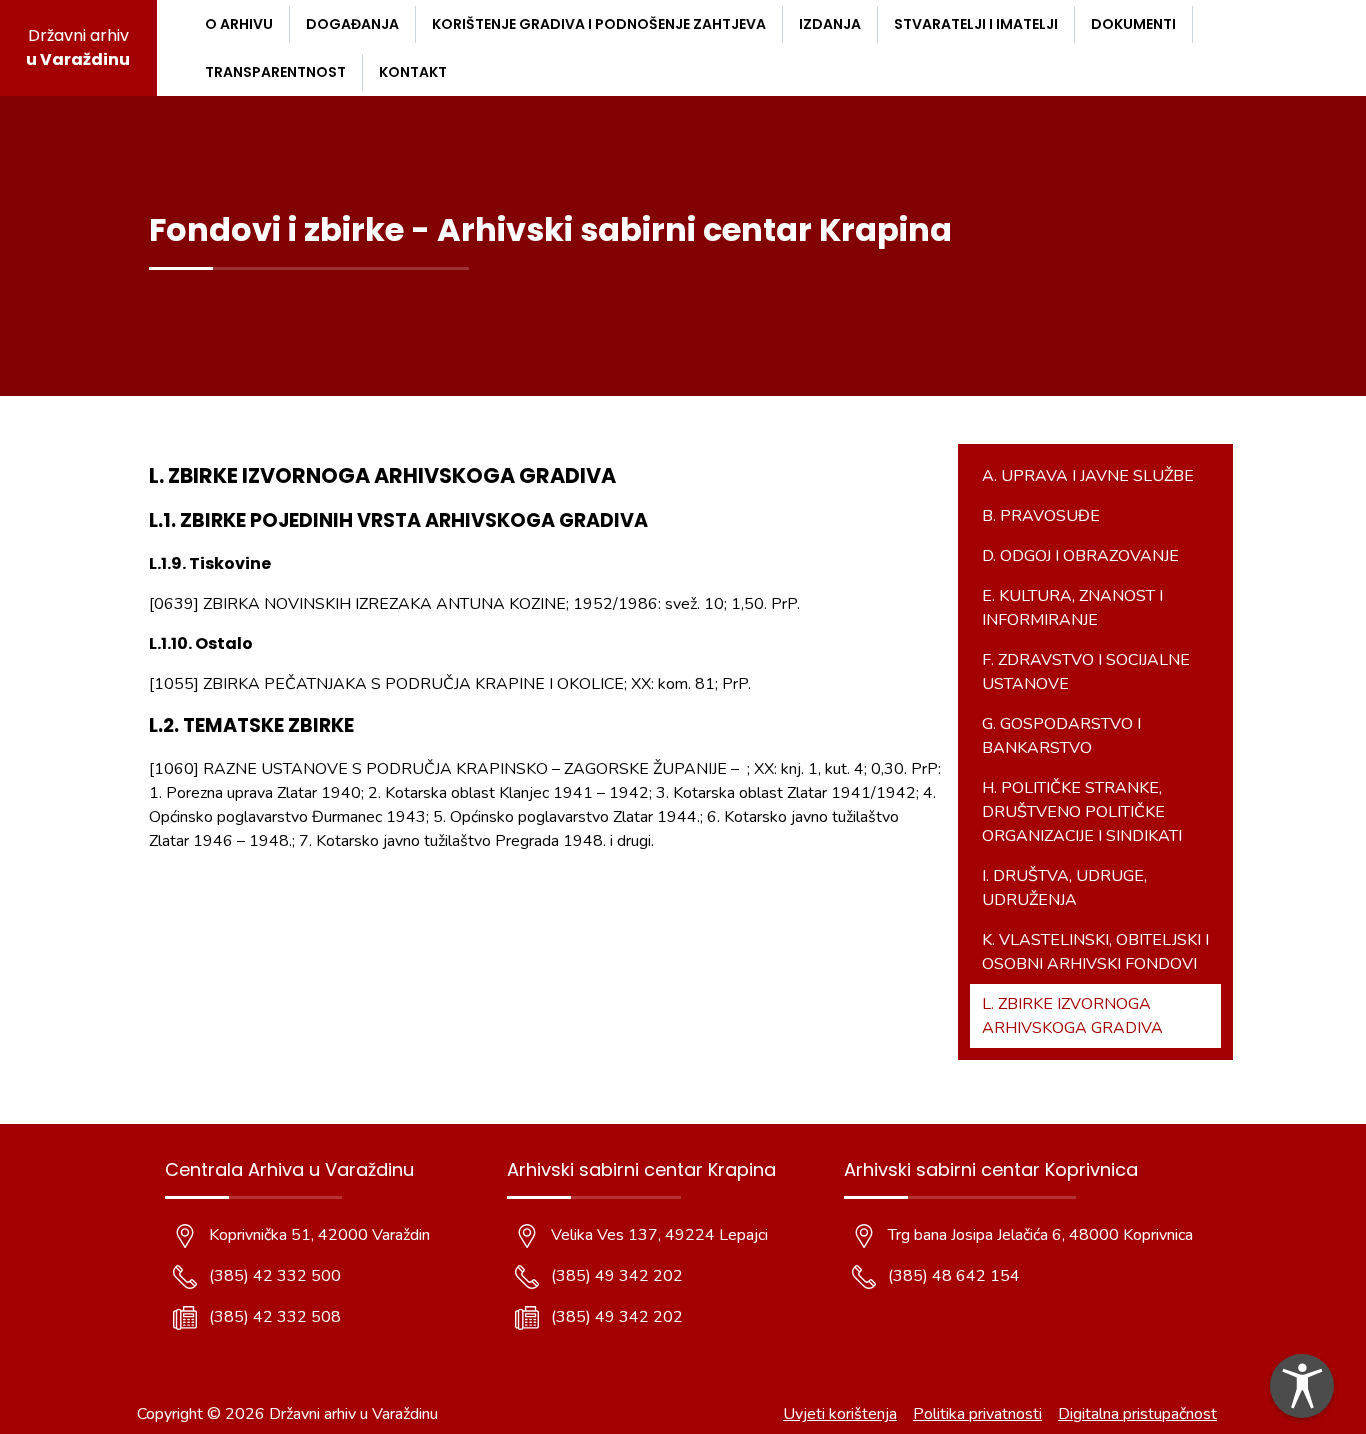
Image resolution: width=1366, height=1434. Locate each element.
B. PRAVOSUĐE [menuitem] (1041, 516)
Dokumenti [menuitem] (1133, 24)
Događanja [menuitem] (352, 24)
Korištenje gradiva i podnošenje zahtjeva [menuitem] (599, 24)
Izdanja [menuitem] (830, 24)
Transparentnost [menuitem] (275, 72)
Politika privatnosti (977, 1414)
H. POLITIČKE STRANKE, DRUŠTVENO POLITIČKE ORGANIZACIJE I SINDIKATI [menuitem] (1082, 812)
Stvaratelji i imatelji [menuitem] (976, 24)
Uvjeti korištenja (840, 1414)
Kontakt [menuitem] (413, 72)
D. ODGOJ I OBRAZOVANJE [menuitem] (1080, 556)
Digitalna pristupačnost (1137, 1414)
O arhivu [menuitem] (239, 24)
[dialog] (1302, 1386)
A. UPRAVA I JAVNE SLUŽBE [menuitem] (1088, 476)
